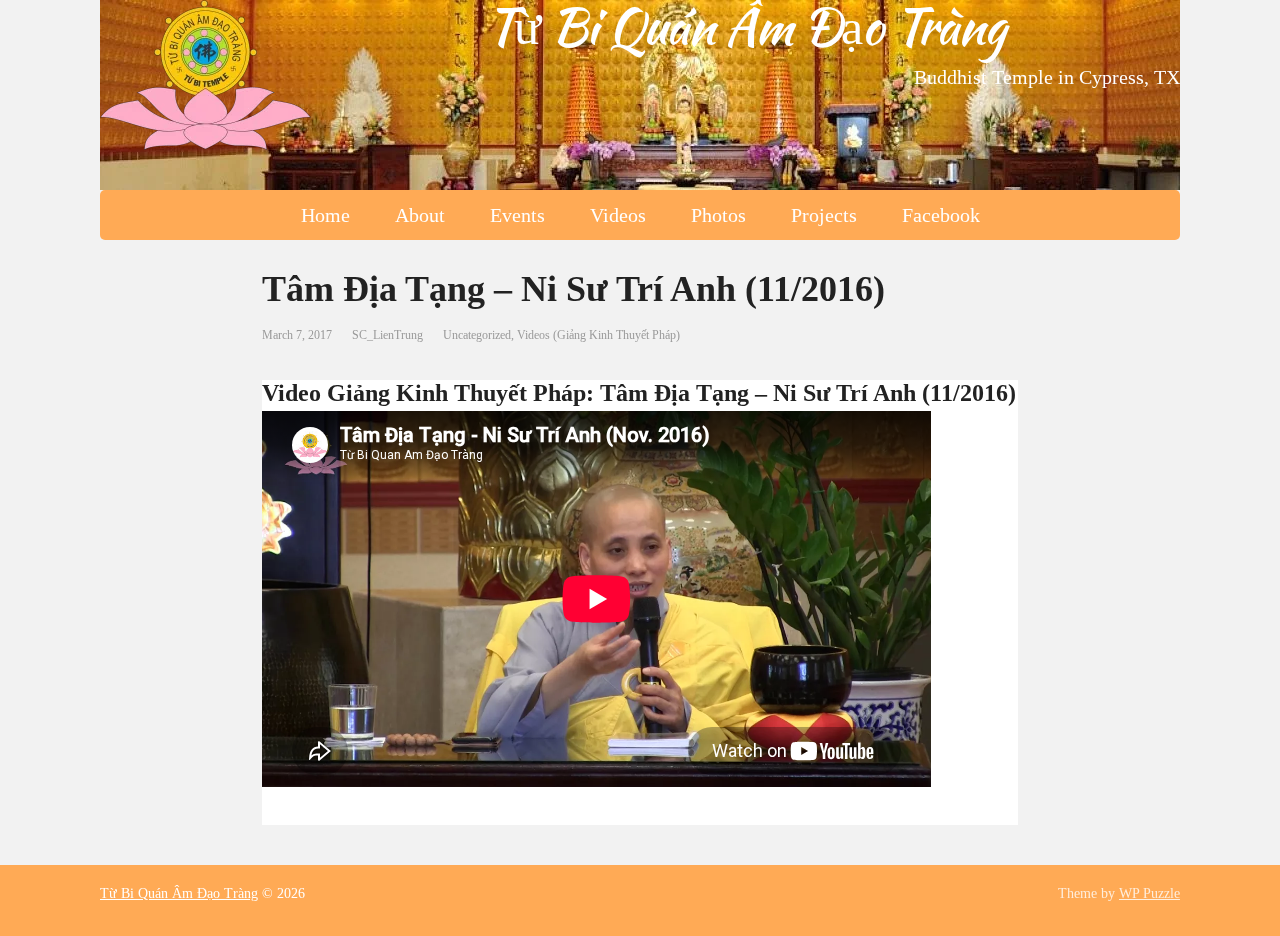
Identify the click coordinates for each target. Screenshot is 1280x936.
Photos (718, 215)
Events (517, 215)
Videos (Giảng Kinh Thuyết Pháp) (598, 335)
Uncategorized (477, 335)
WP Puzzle (1149, 893)
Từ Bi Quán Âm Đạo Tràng (745, 26)
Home (325, 215)
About (420, 215)
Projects (824, 215)
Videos (618, 215)
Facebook (941, 215)
